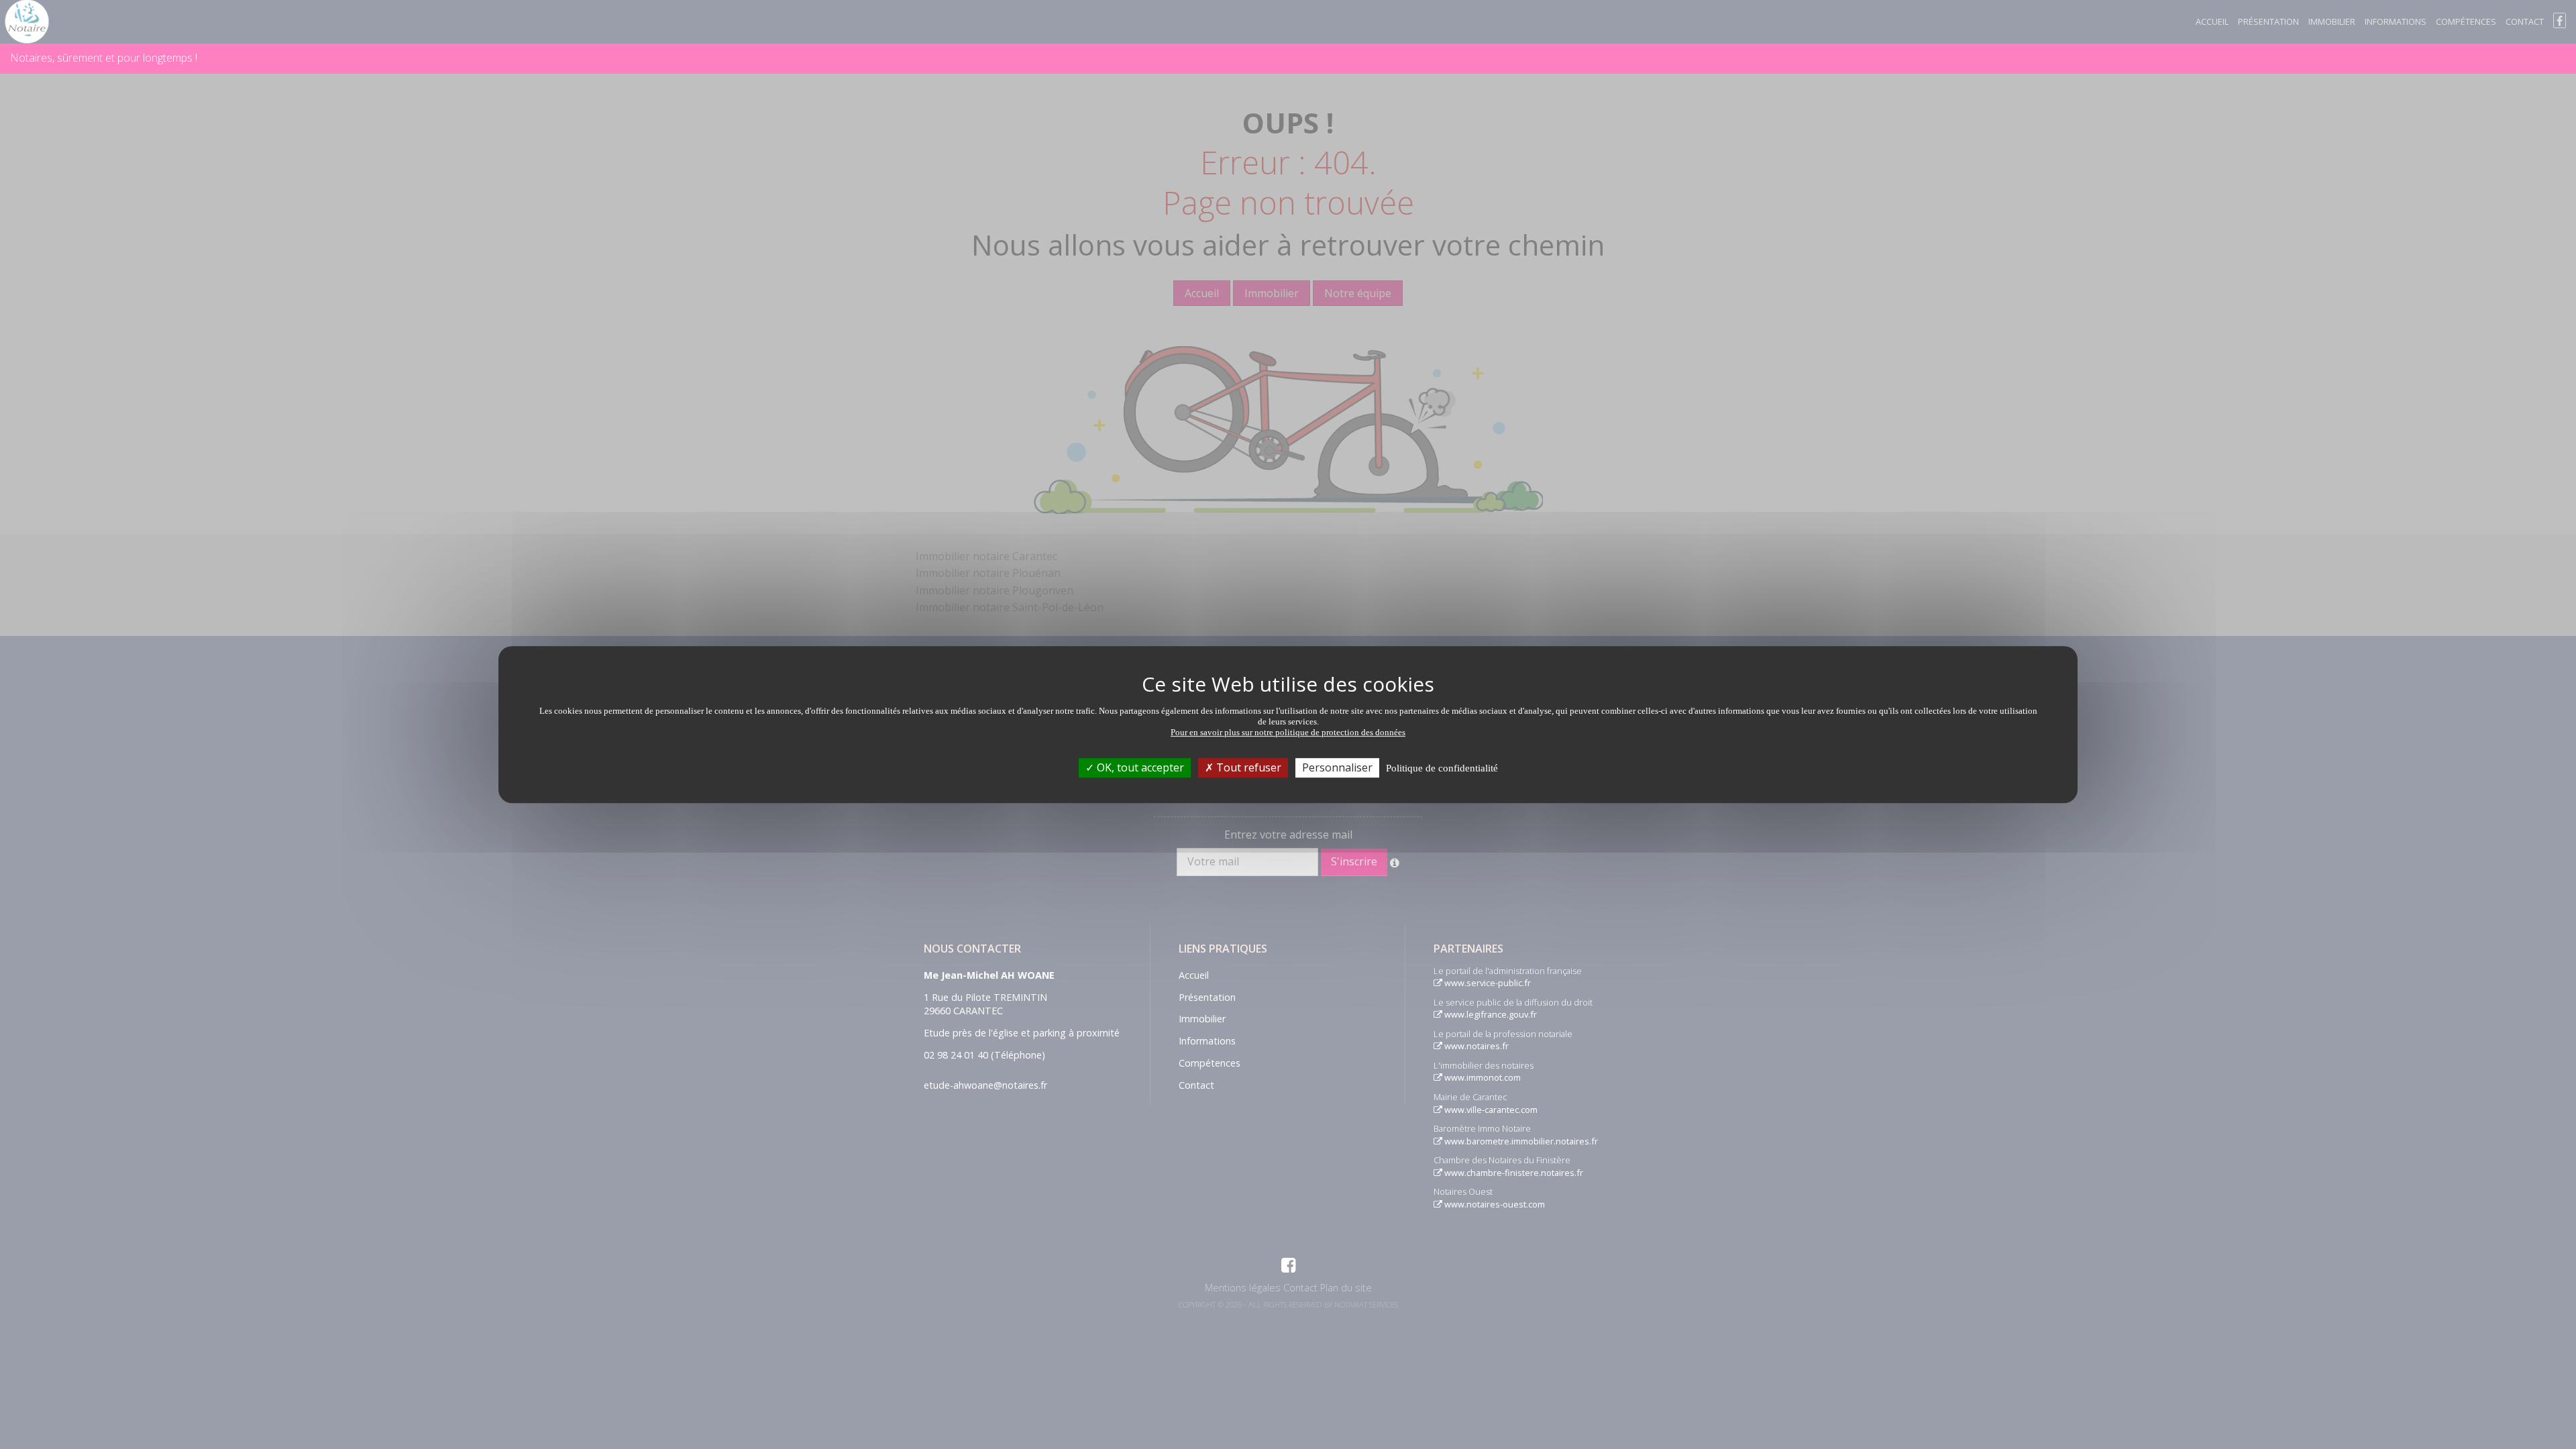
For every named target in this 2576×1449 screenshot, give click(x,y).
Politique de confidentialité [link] (1442, 768)
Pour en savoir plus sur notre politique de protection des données (1288, 732)
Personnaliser (1337, 767)
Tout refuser (1247, 767)
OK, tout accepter (1139, 767)
